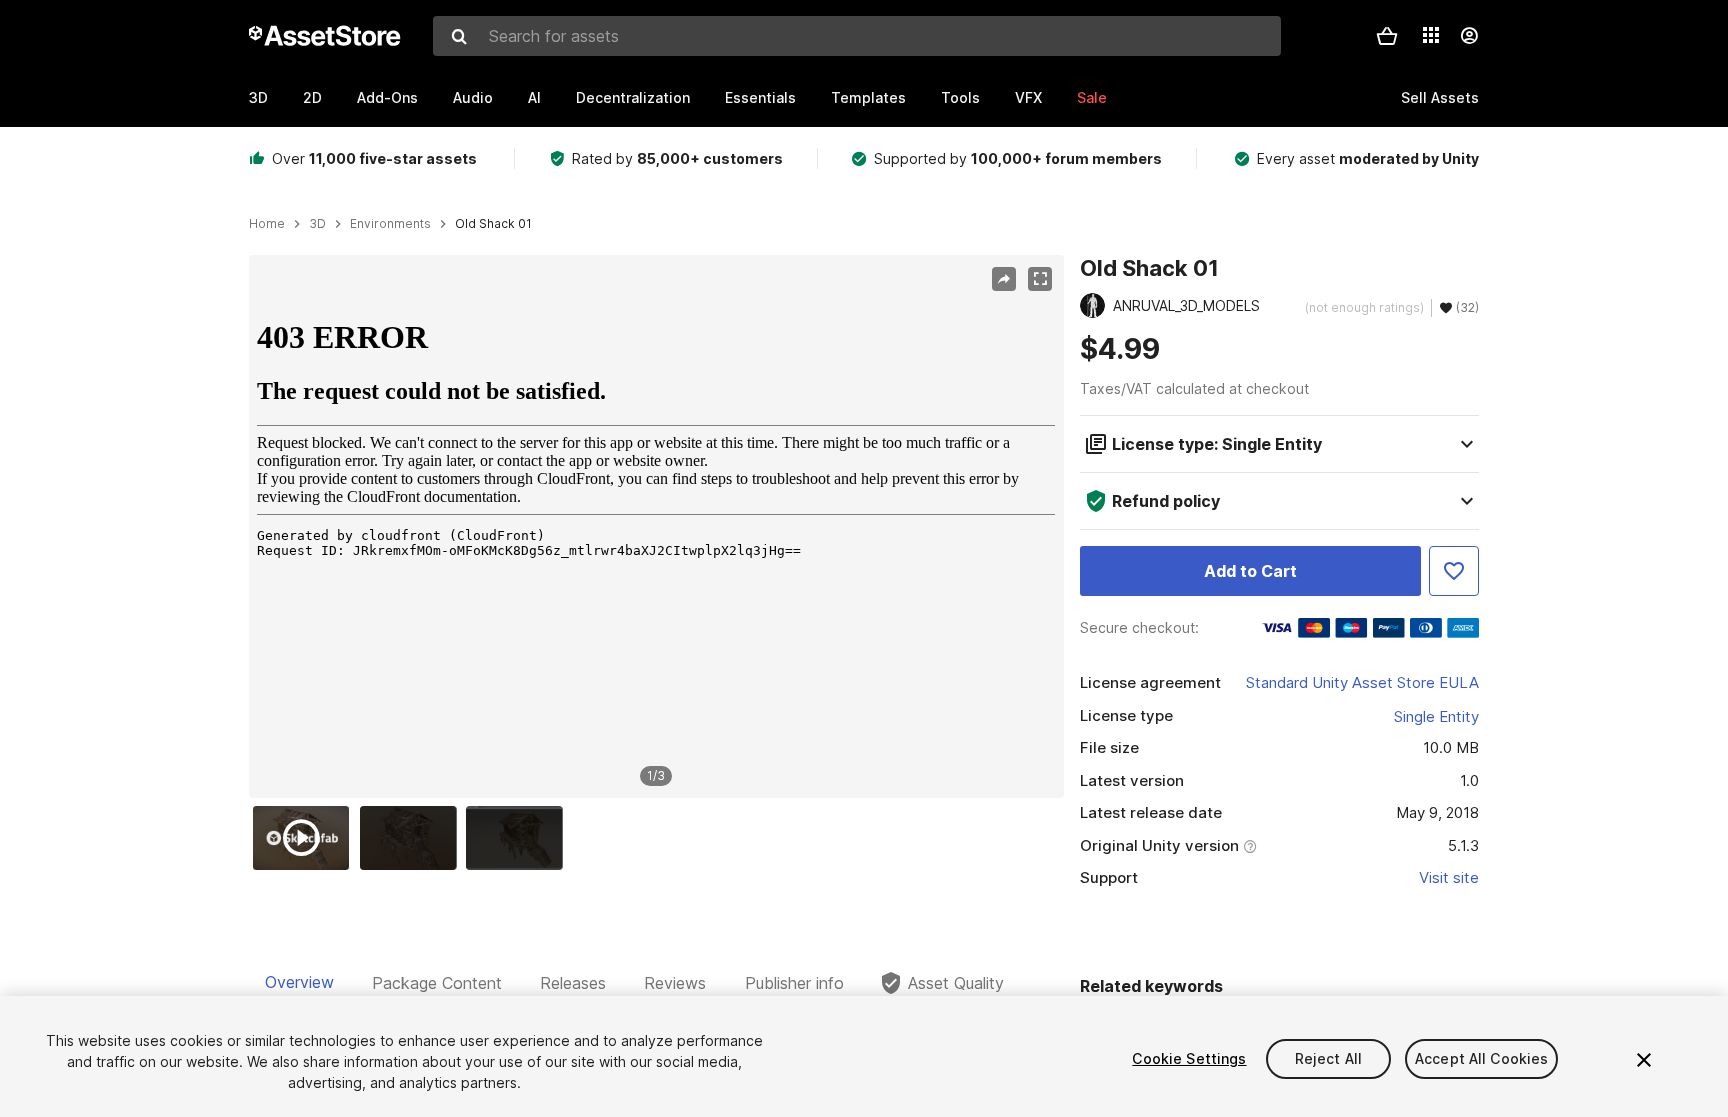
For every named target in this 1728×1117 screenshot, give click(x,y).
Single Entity (1436, 716)
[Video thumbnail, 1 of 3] (306, 838)
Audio (473, 97)
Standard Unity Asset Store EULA (1362, 682)
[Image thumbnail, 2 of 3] (413, 838)
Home (267, 224)
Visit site (1449, 877)
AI (534, 97)
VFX (1028, 97)
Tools (960, 97)
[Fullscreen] (1040, 279)
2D (312, 97)
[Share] (1004, 279)
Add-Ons (387, 97)
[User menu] (1469, 36)
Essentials (760, 97)
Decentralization (633, 97)
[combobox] (857, 36)
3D (258, 97)
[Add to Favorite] (1454, 571)
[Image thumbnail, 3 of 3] (519, 838)
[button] (1387, 36)
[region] (656, 527)
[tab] (299, 983)
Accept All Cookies (1482, 1058)
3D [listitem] (317, 224)
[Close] (1644, 1060)
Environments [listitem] (390, 224)
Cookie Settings (1189, 1058)
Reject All (1328, 1058)
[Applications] (1431, 35)
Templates (868, 97)
